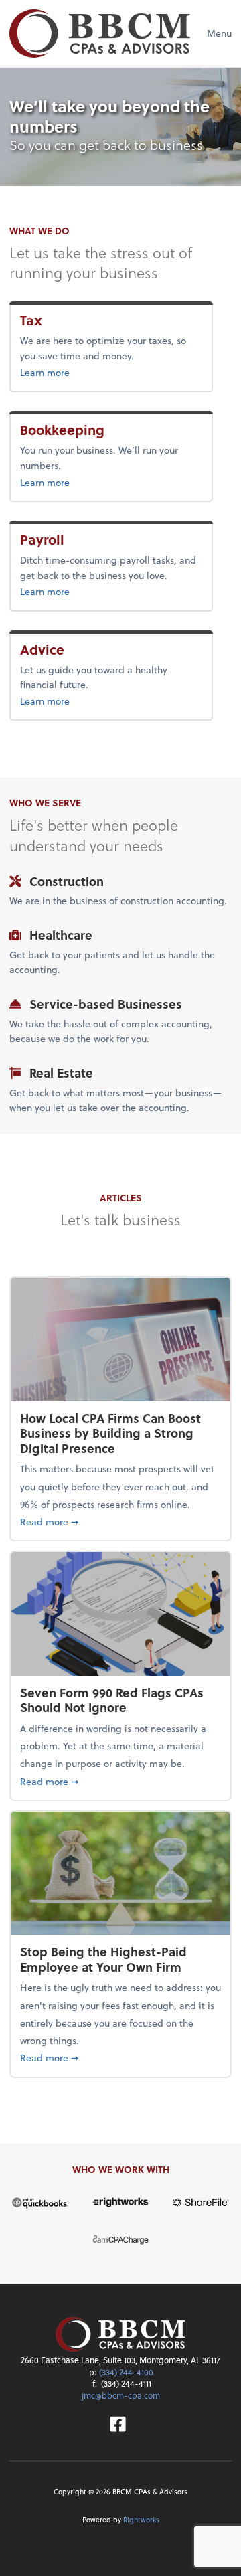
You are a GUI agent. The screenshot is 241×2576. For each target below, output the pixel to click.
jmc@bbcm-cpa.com (121, 2395)
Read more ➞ (120, 1521)
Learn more (67, 372)
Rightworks (141, 2519)
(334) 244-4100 (126, 2372)
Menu (219, 33)
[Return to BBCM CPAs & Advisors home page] (100, 33)
